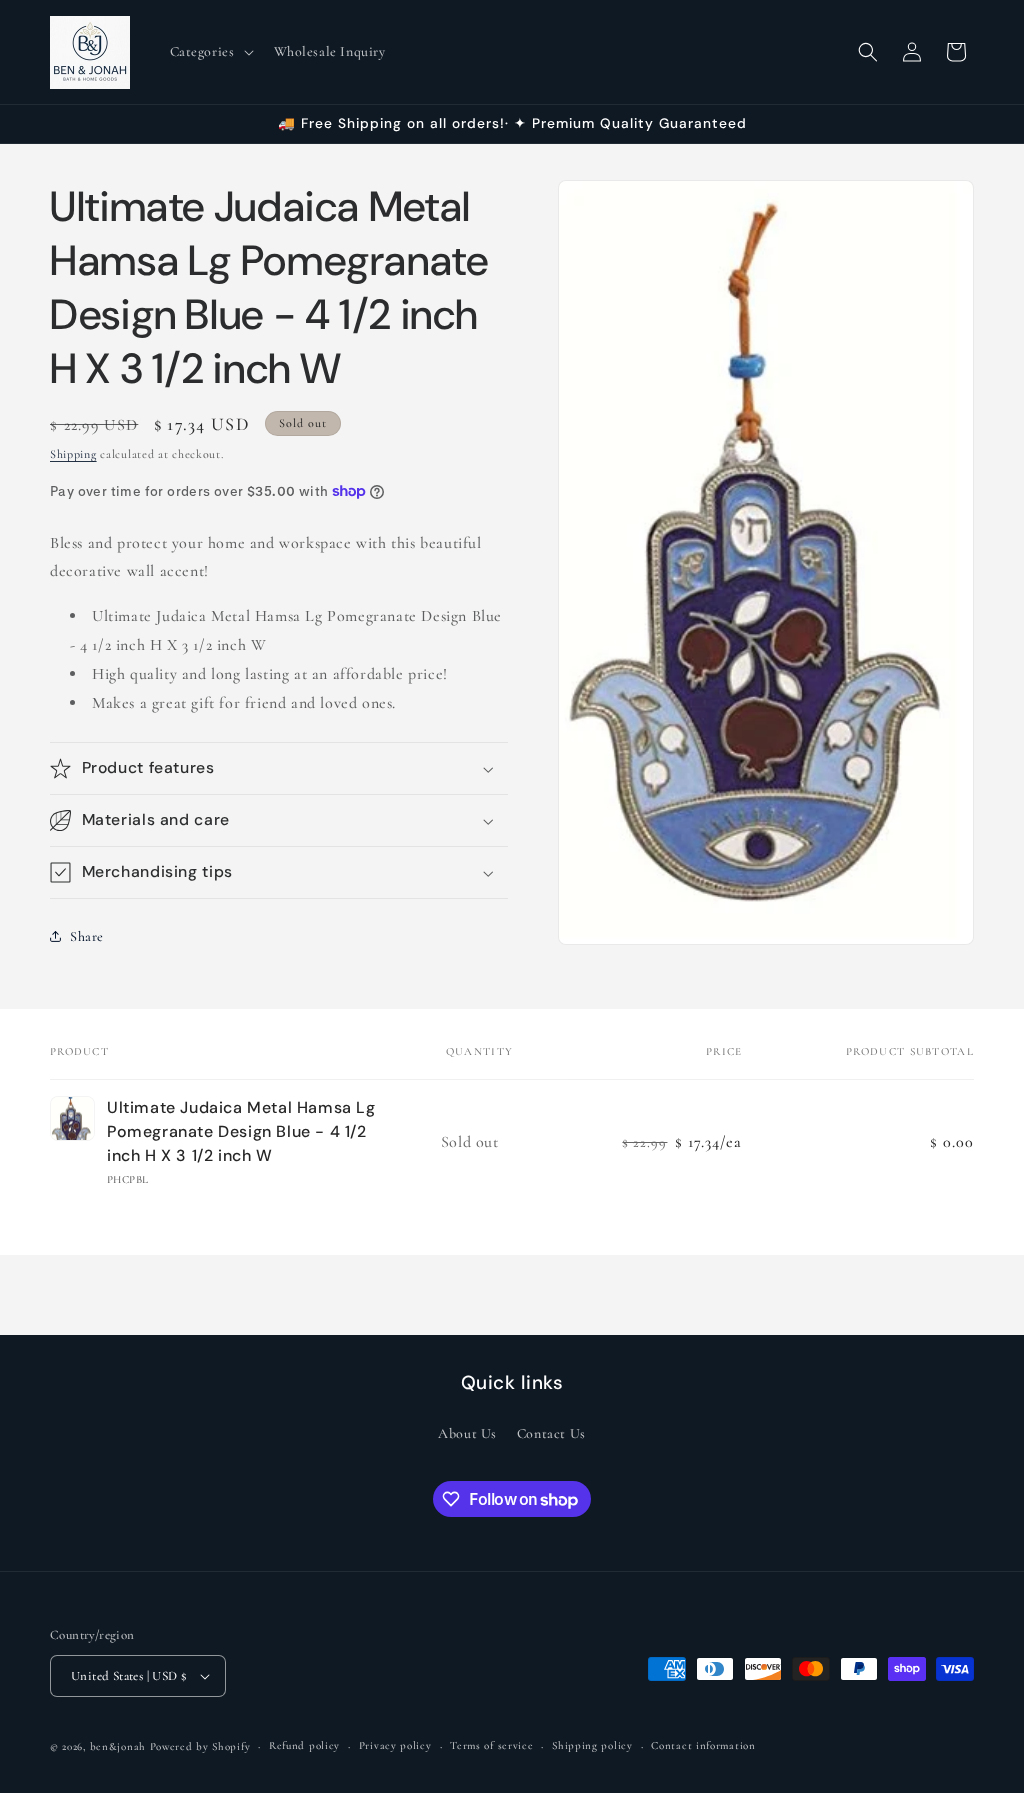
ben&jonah (118, 1746)
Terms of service (491, 1745)
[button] (210, 52)
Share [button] (87, 936)
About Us (467, 1433)
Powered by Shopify (200, 1746)
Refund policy (304, 1745)
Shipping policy (592, 1745)
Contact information (703, 1745)
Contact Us (551, 1433)
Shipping (73, 454)
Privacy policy (395, 1745)
